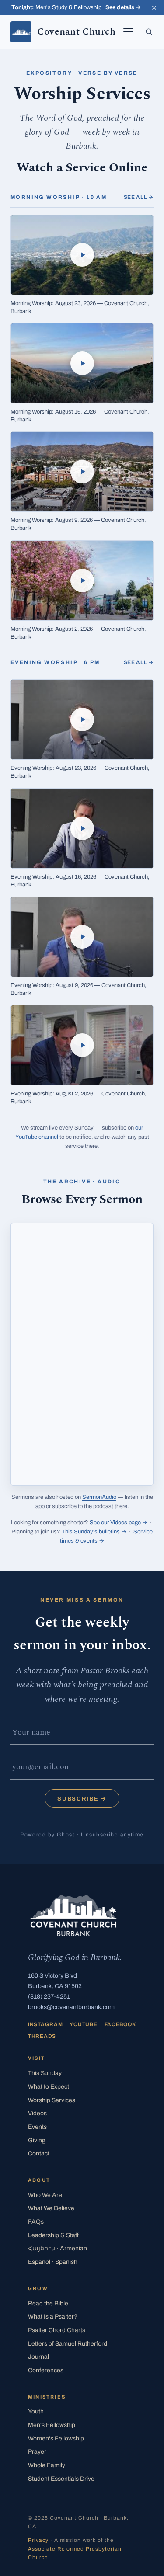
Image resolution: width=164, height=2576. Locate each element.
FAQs (36, 2222)
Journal (38, 2357)
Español (53, 2262)
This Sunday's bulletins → (94, 1532)
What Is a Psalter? (53, 2317)
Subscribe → (82, 1799)
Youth (36, 2411)
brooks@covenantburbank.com (71, 2007)
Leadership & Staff (53, 2235)
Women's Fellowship (56, 2439)
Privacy (38, 2540)
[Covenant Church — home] (73, 1915)
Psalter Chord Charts (57, 2330)
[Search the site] (149, 32)
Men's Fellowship (52, 2425)
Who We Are (45, 2195)
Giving (37, 2140)
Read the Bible (48, 2303)
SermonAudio (99, 1497)
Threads (42, 2036)
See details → (123, 7)
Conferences (46, 2370)
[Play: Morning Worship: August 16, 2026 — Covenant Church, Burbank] (82, 363)
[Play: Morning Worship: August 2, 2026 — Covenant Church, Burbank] (82, 581)
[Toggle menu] (128, 32)
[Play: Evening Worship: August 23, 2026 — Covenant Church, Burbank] (82, 720)
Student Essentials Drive (61, 2479)
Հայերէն (58, 2248)
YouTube (83, 2024)
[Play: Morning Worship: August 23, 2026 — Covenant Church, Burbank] (82, 255)
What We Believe (51, 2208)
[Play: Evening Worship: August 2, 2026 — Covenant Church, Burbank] (82, 1045)
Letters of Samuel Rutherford (68, 2344)
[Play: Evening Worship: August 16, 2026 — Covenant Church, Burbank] (82, 828)
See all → (139, 197)
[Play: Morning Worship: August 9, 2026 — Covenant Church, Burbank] (82, 472)
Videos (37, 2113)
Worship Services (52, 2100)
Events (37, 2127)
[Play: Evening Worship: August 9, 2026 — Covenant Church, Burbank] (82, 937)
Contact (39, 2154)
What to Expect (49, 2087)
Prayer (37, 2452)
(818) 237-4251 (49, 1997)
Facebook (120, 2024)
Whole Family (47, 2465)
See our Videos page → (119, 1523)
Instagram (45, 2024)
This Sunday (45, 2073)
